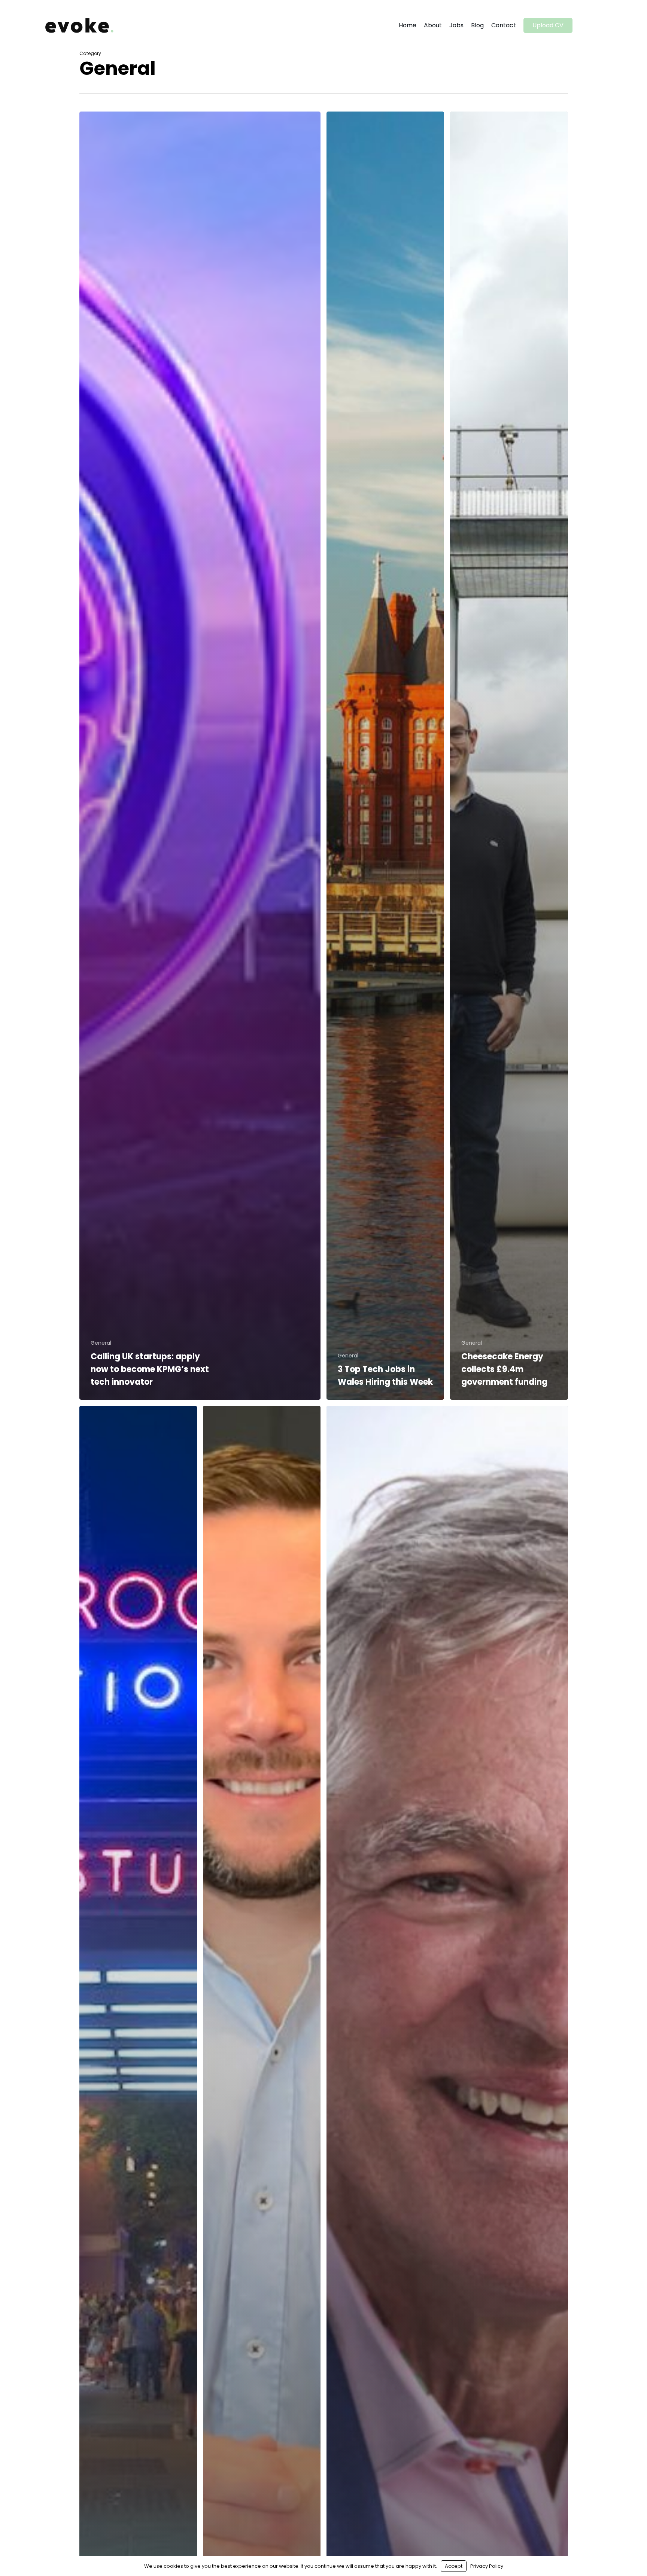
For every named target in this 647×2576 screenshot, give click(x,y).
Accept (454, 2566)
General (101, 1343)
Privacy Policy (487, 2566)
